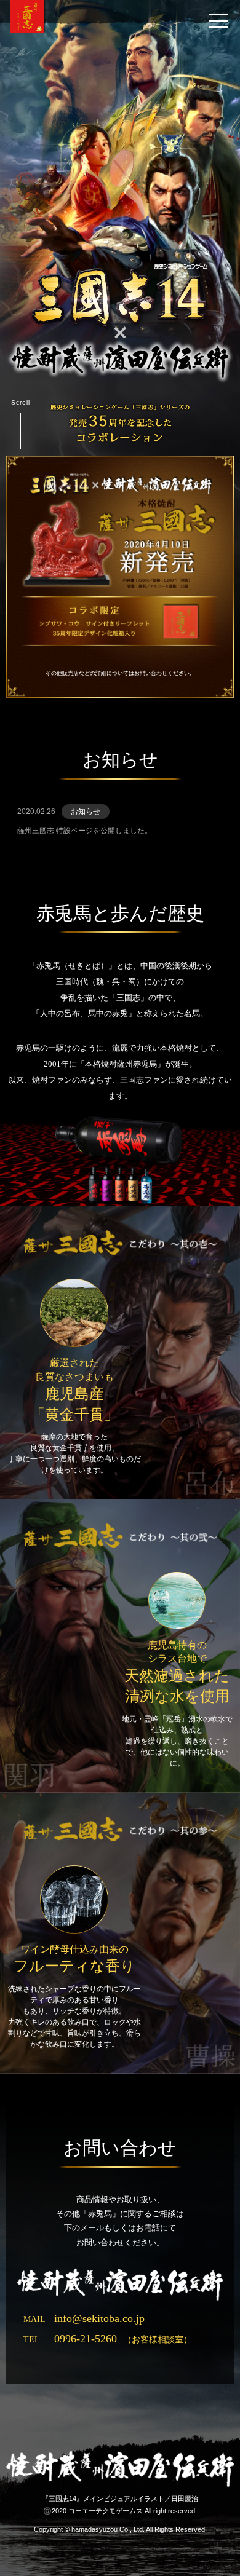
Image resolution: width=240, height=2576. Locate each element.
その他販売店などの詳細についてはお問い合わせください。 (120, 673)
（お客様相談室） (108, 2340)
